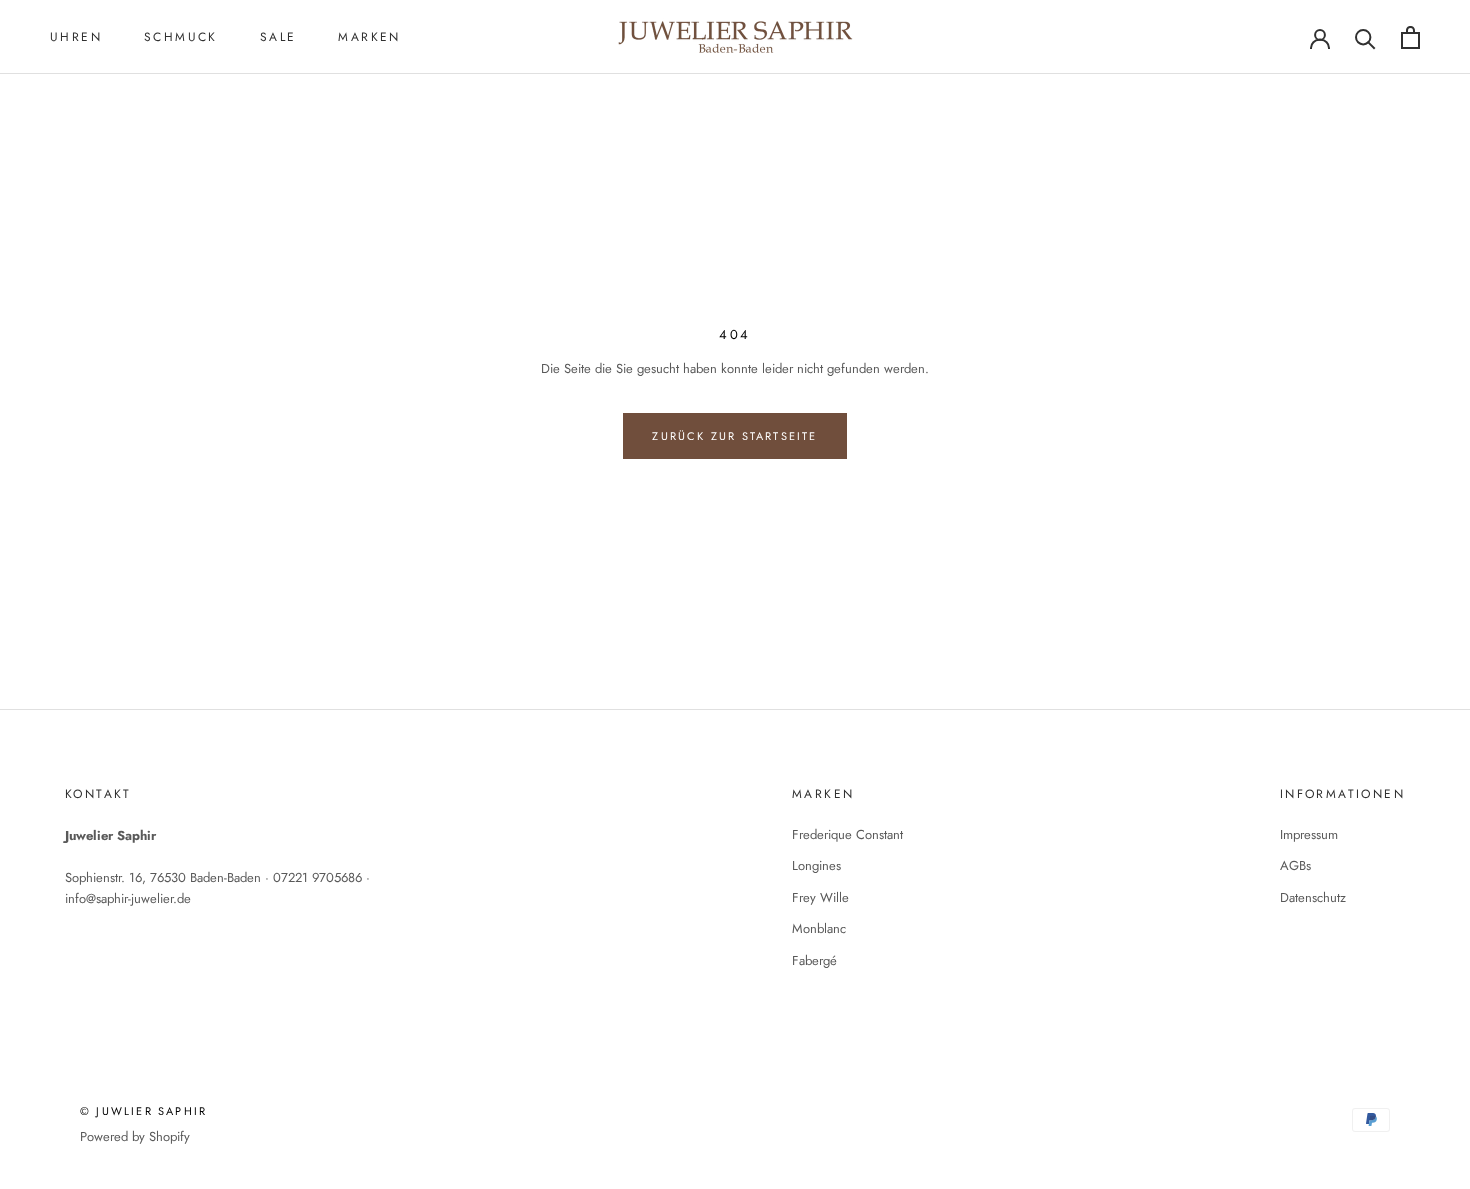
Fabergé (814, 960)
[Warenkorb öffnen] (1410, 37)
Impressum (1309, 834)
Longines (816, 865)
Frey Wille (820, 897)
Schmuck (181, 37)
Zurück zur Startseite (734, 436)
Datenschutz (1313, 897)
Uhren (76, 37)
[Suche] (1365, 37)
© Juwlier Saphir (143, 1111)
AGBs (1295, 865)
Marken (369, 37)
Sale (278, 37)
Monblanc (819, 928)
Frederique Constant (847, 834)
